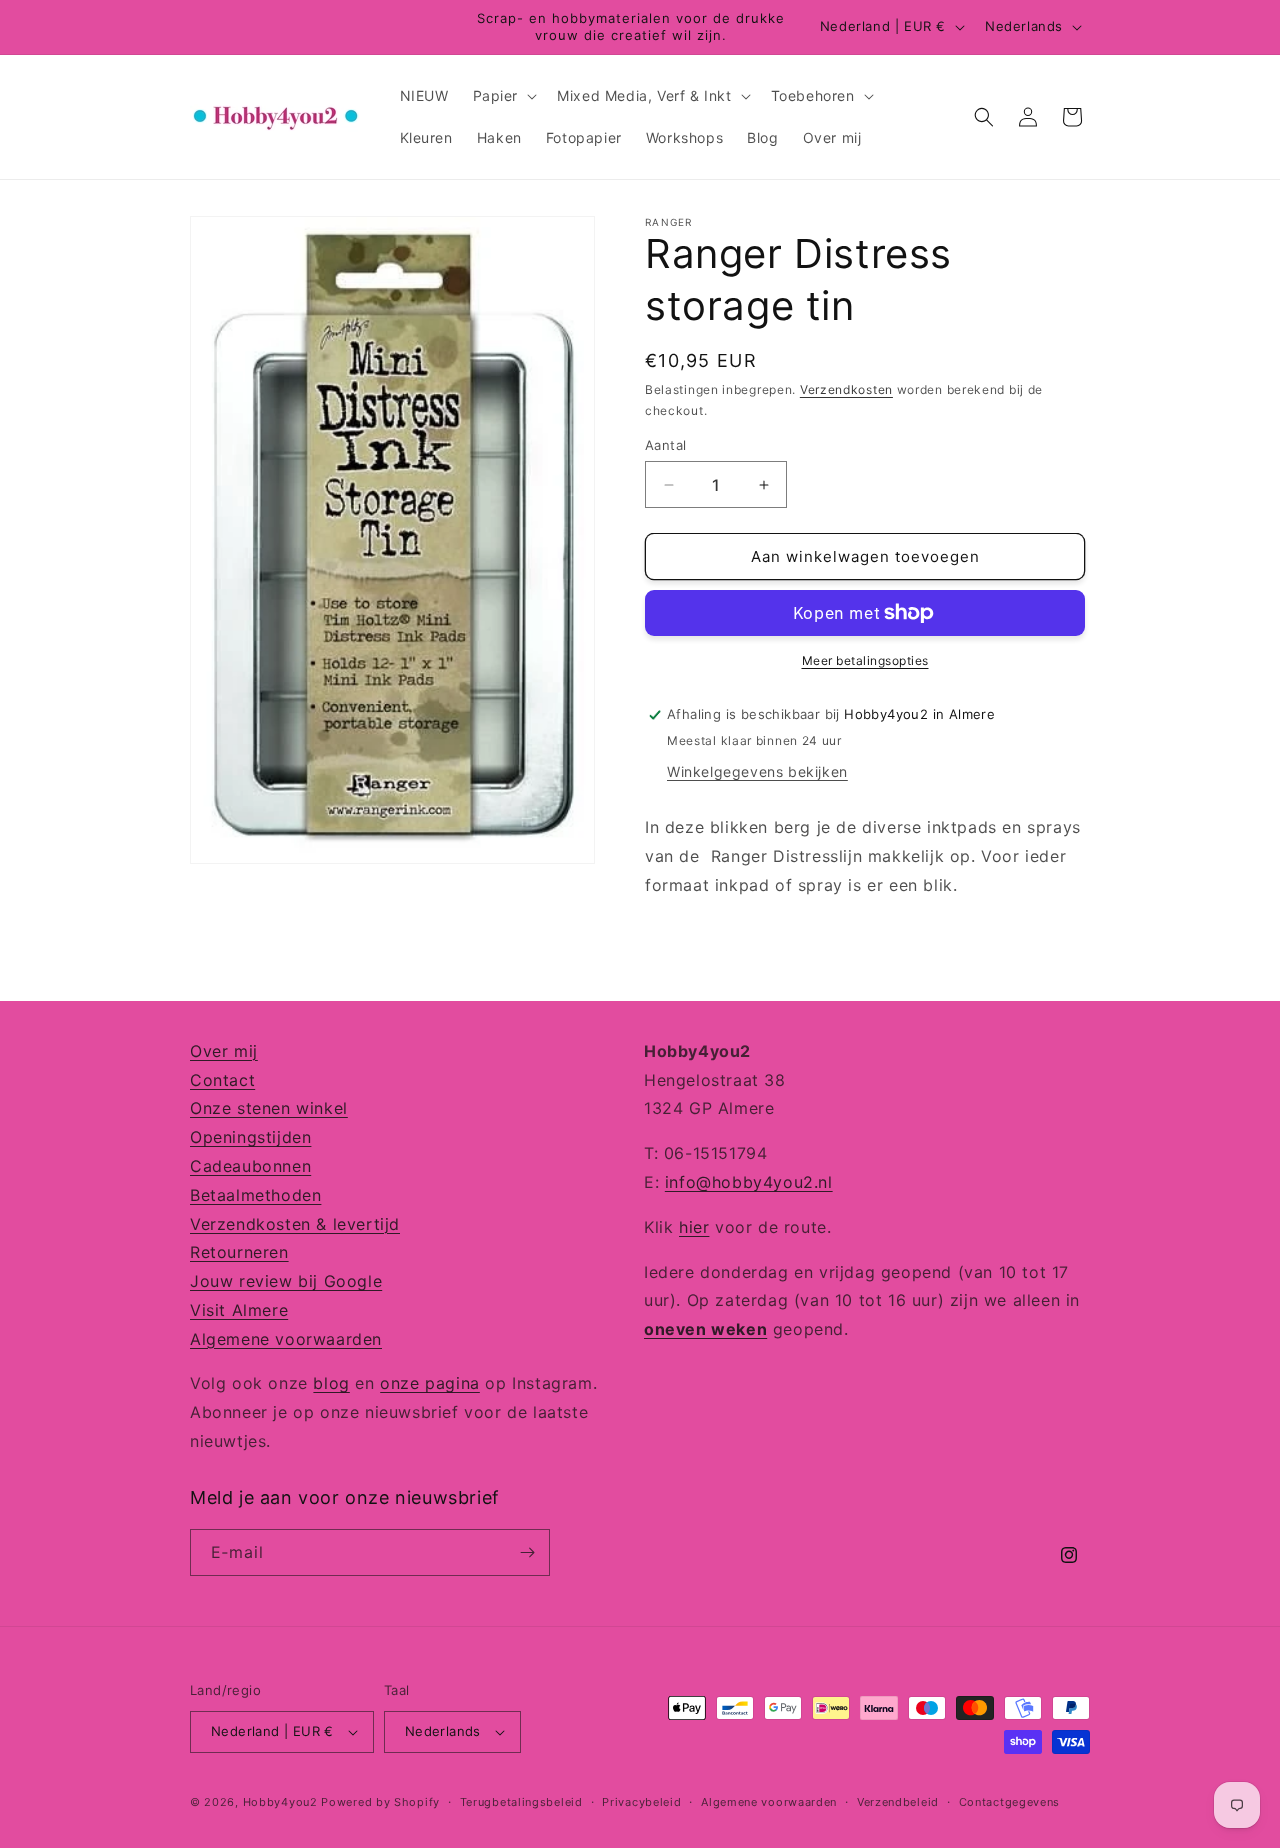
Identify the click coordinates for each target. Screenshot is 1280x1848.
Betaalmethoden (255, 1195)
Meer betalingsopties (865, 660)
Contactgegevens (1010, 1802)
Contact (222, 1080)
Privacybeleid (641, 1802)
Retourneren (239, 1252)
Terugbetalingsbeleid (521, 1802)
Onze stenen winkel (269, 1108)
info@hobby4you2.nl (749, 1182)
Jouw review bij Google (286, 1281)
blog (331, 1383)
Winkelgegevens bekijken (757, 771)
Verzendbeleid (898, 1802)
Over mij (224, 1051)
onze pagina (430, 1383)
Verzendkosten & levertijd (295, 1224)
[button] (503, 96)
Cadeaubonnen (250, 1166)
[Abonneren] (527, 1552)
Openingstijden (250, 1137)
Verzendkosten (846, 389)
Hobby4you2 (280, 1802)
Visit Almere (239, 1310)
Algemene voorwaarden (286, 1339)
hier (694, 1227)
